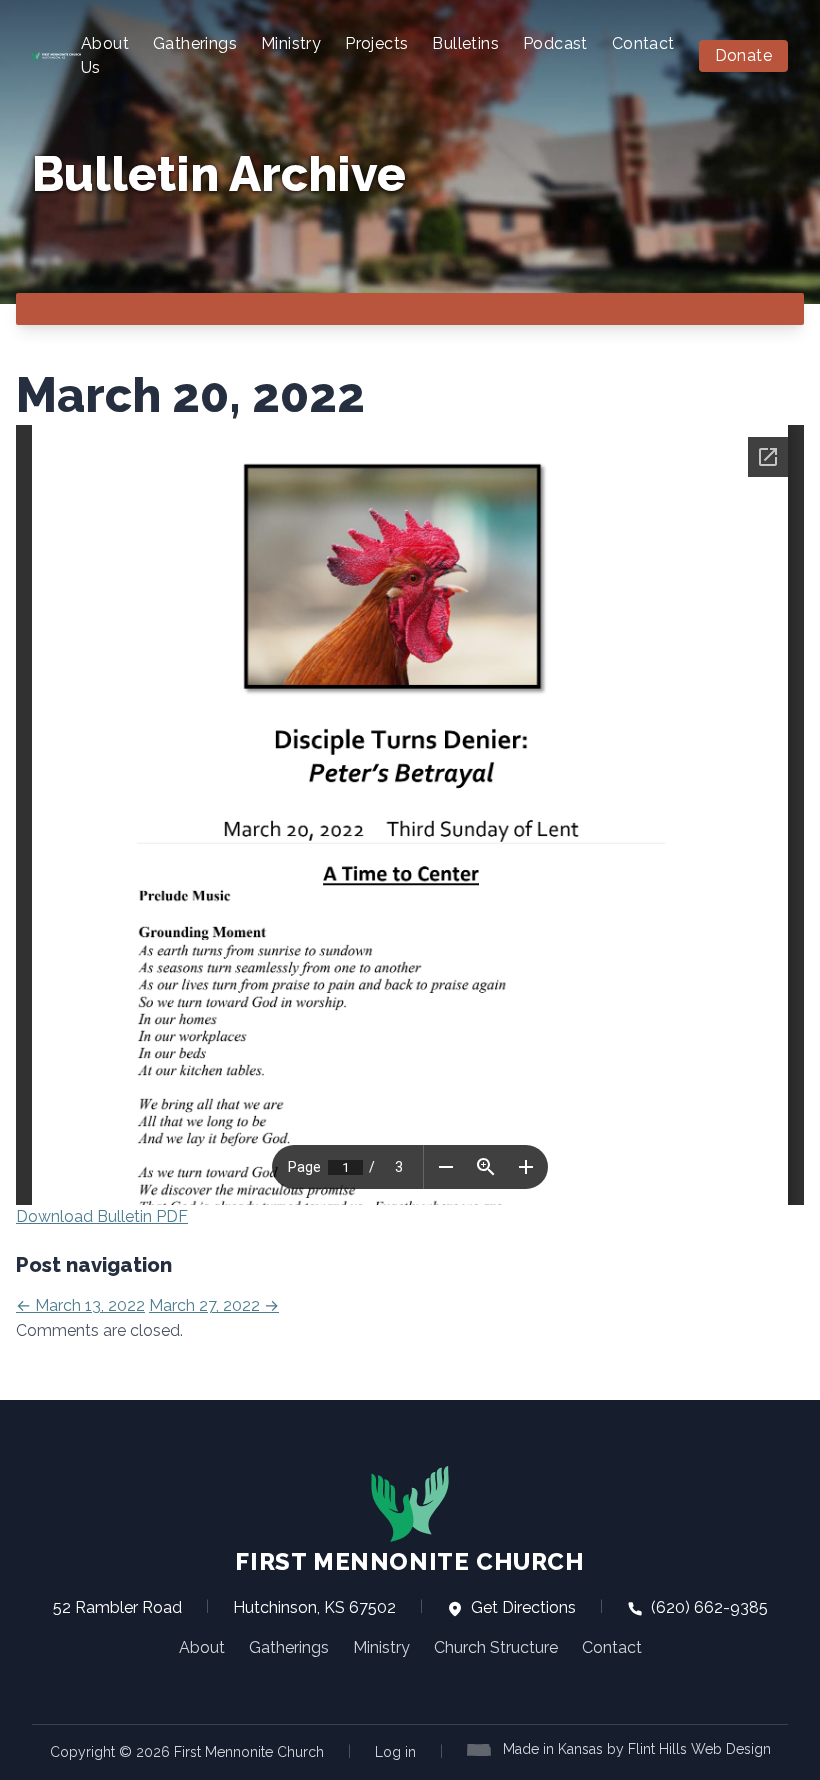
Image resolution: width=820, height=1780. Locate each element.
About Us (105, 55)
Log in (395, 1752)
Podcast (555, 43)
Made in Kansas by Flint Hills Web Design (637, 1749)
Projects (376, 43)
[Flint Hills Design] (483, 1748)
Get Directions (521, 1607)
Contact (643, 43)
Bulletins (465, 43)
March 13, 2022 (80, 1305)
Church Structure (496, 1647)
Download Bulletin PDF (102, 1216)
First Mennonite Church (409, 1561)
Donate (743, 55)
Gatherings (195, 43)
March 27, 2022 (214, 1305)
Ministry (291, 43)
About (202, 1647)
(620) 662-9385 (707, 1607)
